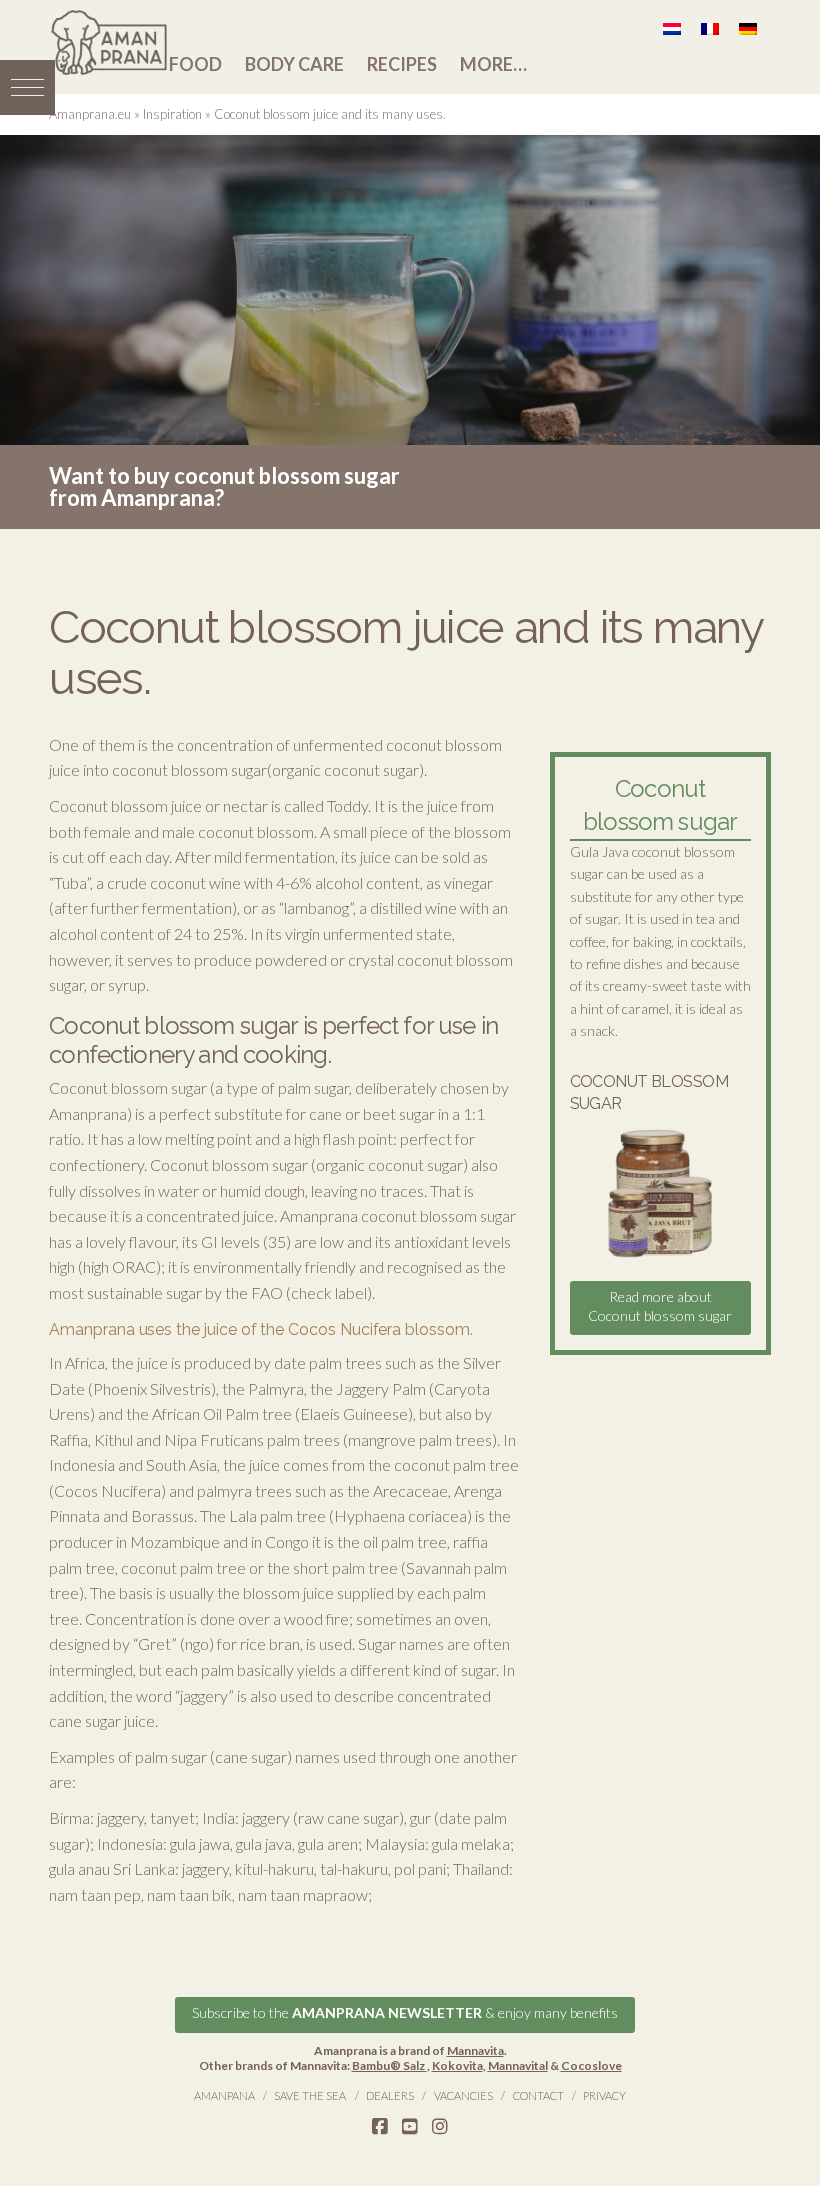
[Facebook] (380, 2127)
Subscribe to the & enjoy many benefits (405, 2012)
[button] (27, 87)
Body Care (294, 64)
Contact (538, 2095)
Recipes (402, 64)
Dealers (390, 2095)
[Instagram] (440, 2127)
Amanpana (224, 2095)
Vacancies (463, 2095)
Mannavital (518, 2065)
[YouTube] (410, 2127)
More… (493, 64)
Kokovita (457, 2065)
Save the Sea (310, 2095)
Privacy (604, 2095)
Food (195, 64)
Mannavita (475, 2050)
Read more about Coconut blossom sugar (660, 1305)
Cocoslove (591, 2065)
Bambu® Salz (389, 2065)
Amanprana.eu (90, 114)
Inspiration (172, 114)
